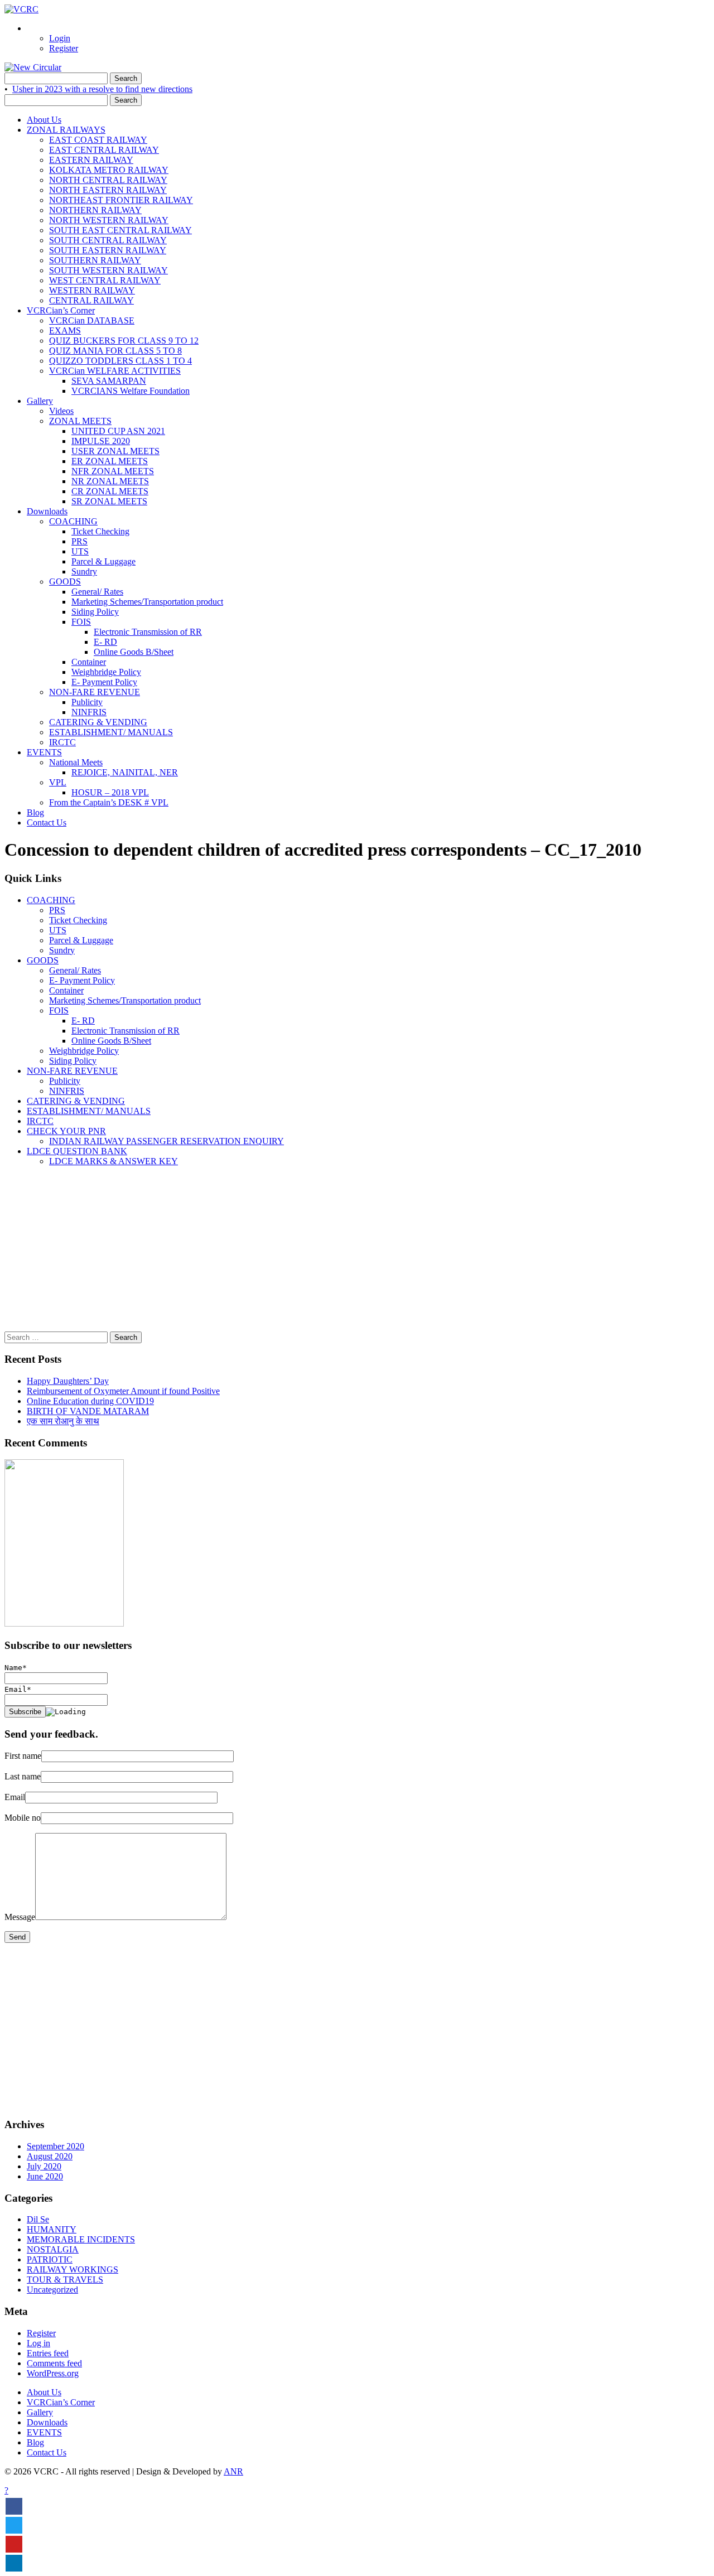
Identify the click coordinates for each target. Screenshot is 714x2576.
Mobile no (23, 1818)
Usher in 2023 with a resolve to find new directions (102, 89)
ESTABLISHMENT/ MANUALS (111, 732)
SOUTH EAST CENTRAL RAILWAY (120, 230)
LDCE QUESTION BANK (77, 1151)
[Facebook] (14, 2506)
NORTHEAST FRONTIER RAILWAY (121, 200)
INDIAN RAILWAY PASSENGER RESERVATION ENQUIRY (167, 1141)
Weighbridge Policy (106, 672)
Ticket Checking (100, 531)
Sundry (84, 571)
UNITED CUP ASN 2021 (118, 431)
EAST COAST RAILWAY (98, 140)
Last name (23, 1776)
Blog (35, 812)
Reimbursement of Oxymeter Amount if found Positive (123, 1391)
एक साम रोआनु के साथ (63, 1421)
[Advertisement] (339, 1253)
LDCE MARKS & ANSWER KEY (114, 1161)
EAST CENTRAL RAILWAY (104, 150)
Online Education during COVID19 (90, 1401)
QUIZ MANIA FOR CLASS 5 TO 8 (115, 351)
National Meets (76, 762)
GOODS (65, 582)
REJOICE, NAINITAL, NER (125, 772)
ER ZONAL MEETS (110, 461)
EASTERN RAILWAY (91, 160)
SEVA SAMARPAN (109, 381)
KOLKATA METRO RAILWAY (109, 170)
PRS (79, 541)
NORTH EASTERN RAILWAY (108, 190)
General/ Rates (97, 592)
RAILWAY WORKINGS (73, 2269)
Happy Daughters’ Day (68, 1381)
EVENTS (44, 752)
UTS (80, 551)
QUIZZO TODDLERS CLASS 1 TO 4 (120, 361)
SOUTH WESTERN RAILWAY (108, 270)
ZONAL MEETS (80, 421)
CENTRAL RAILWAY (91, 300)
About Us (44, 120)
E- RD (105, 642)
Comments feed (54, 2363)
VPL (58, 782)
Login (60, 38)
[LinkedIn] (14, 2563)
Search (126, 78)
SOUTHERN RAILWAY (95, 260)
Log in (38, 2343)
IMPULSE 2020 (101, 441)
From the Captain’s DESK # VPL (109, 802)
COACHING (73, 521)
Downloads (47, 511)
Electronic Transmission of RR (148, 632)
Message (20, 1917)
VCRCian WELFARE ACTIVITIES (115, 371)
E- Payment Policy (104, 682)
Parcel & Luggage (103, 561)
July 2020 (44, 2166)
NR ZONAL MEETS (110, 481)
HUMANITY (52, 2229)
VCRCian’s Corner (61, 310)
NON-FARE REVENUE (95, 692)
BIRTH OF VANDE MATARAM (88, 1411)
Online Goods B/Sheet (134, 652)
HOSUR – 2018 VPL (110, 792)
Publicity (87, 702)
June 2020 (45, 2176)
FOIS (81, 622)
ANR (233, 2471)
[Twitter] (14, 2525)
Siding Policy (95, 612)
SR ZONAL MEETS (109, 501)
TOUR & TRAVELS (65, 2280)
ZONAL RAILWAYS (66, 130)
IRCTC (62, 742)
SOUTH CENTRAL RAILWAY (108, 240)
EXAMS (65, 331)
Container (89, 662)
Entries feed (48, 2353)
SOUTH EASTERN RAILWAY (108, 250)
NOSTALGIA (53, 2249)
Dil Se (38, 2219)
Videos (61, 411)
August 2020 (50, 2156)
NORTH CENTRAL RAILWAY (108, 180)
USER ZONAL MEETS (115, 451)
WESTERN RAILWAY (92, 290)
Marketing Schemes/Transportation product (147, 602)
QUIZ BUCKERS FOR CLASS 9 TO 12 (124, 341)
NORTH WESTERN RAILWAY (109, 220)
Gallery (40, 401)
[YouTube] (14, 2544)
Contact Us (47, 823)
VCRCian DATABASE (92, 320)
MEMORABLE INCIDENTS (81, 2239)
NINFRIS (89, 712)
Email (15, 1797)
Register (64, 48)
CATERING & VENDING (98, 722)
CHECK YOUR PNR (66, 1131)
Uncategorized (52, 2290)
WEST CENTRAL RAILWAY (105, 280)
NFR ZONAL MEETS (113, 471)
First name (23, 1756)
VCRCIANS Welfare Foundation (131, 391)
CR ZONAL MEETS (110, 491)
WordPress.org (53, 2373)
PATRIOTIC (50, 2259)
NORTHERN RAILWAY (95, 210)
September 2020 (56, 2146)
